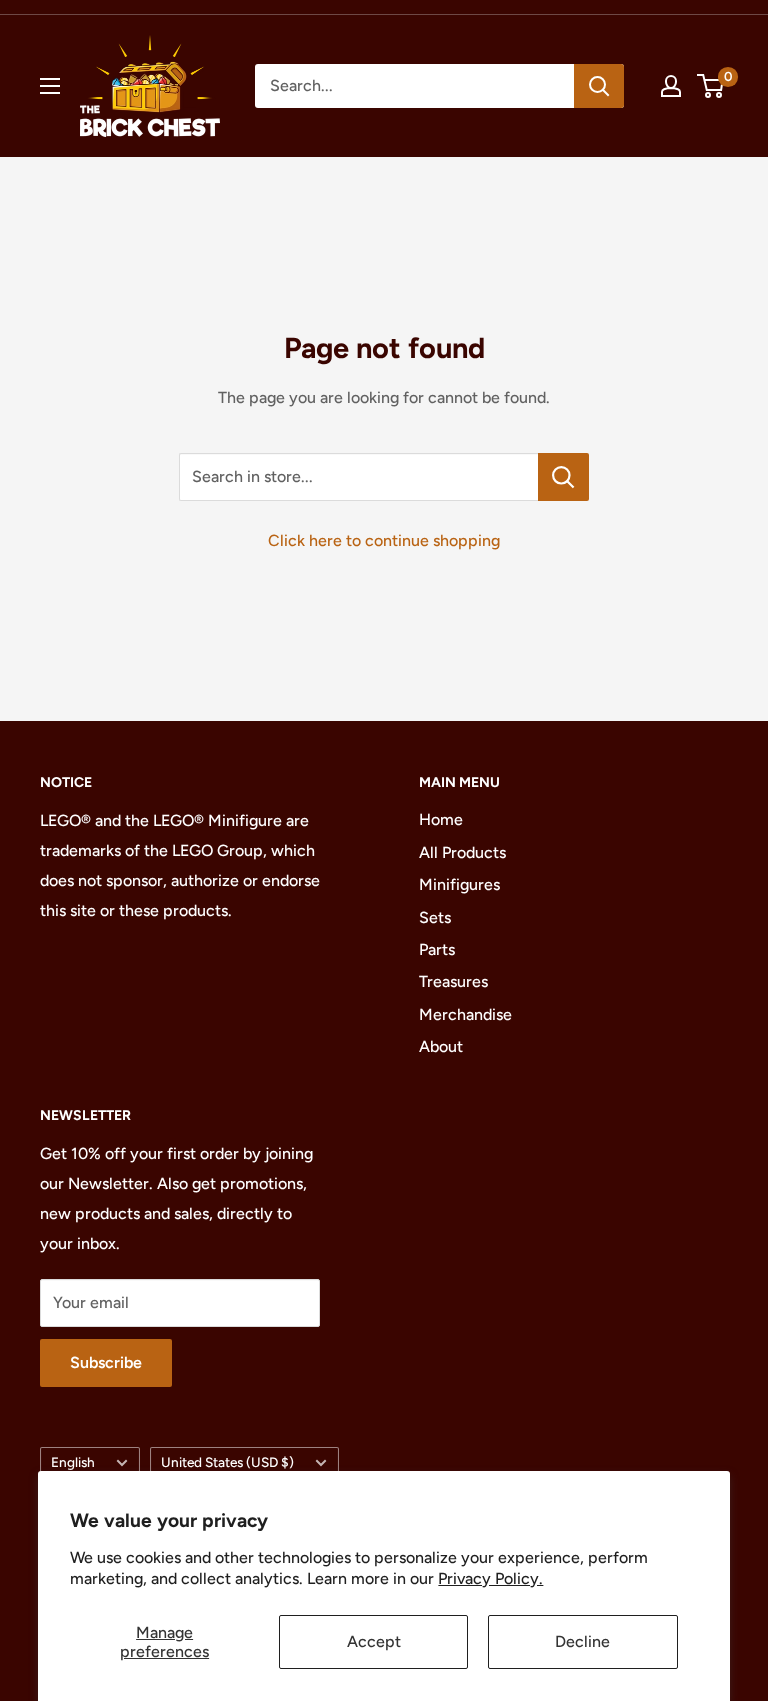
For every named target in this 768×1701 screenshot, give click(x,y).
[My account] (671, 86)
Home (441, 819)
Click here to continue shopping (384, 540)
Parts (437, 949)
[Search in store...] (563, 477)
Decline (582, 1641)
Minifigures (459, 884)
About (441, 1046)
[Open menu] (50, 86)
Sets (435, 917)
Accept (374, 1641)
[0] (711, 86)
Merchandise (465, 1014)
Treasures (453, 981)
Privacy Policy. (490, 1578)
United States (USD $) (227, 1462)
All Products (462, 852)
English (73, 1462)
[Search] (599, 86)
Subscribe (106, 1362)
